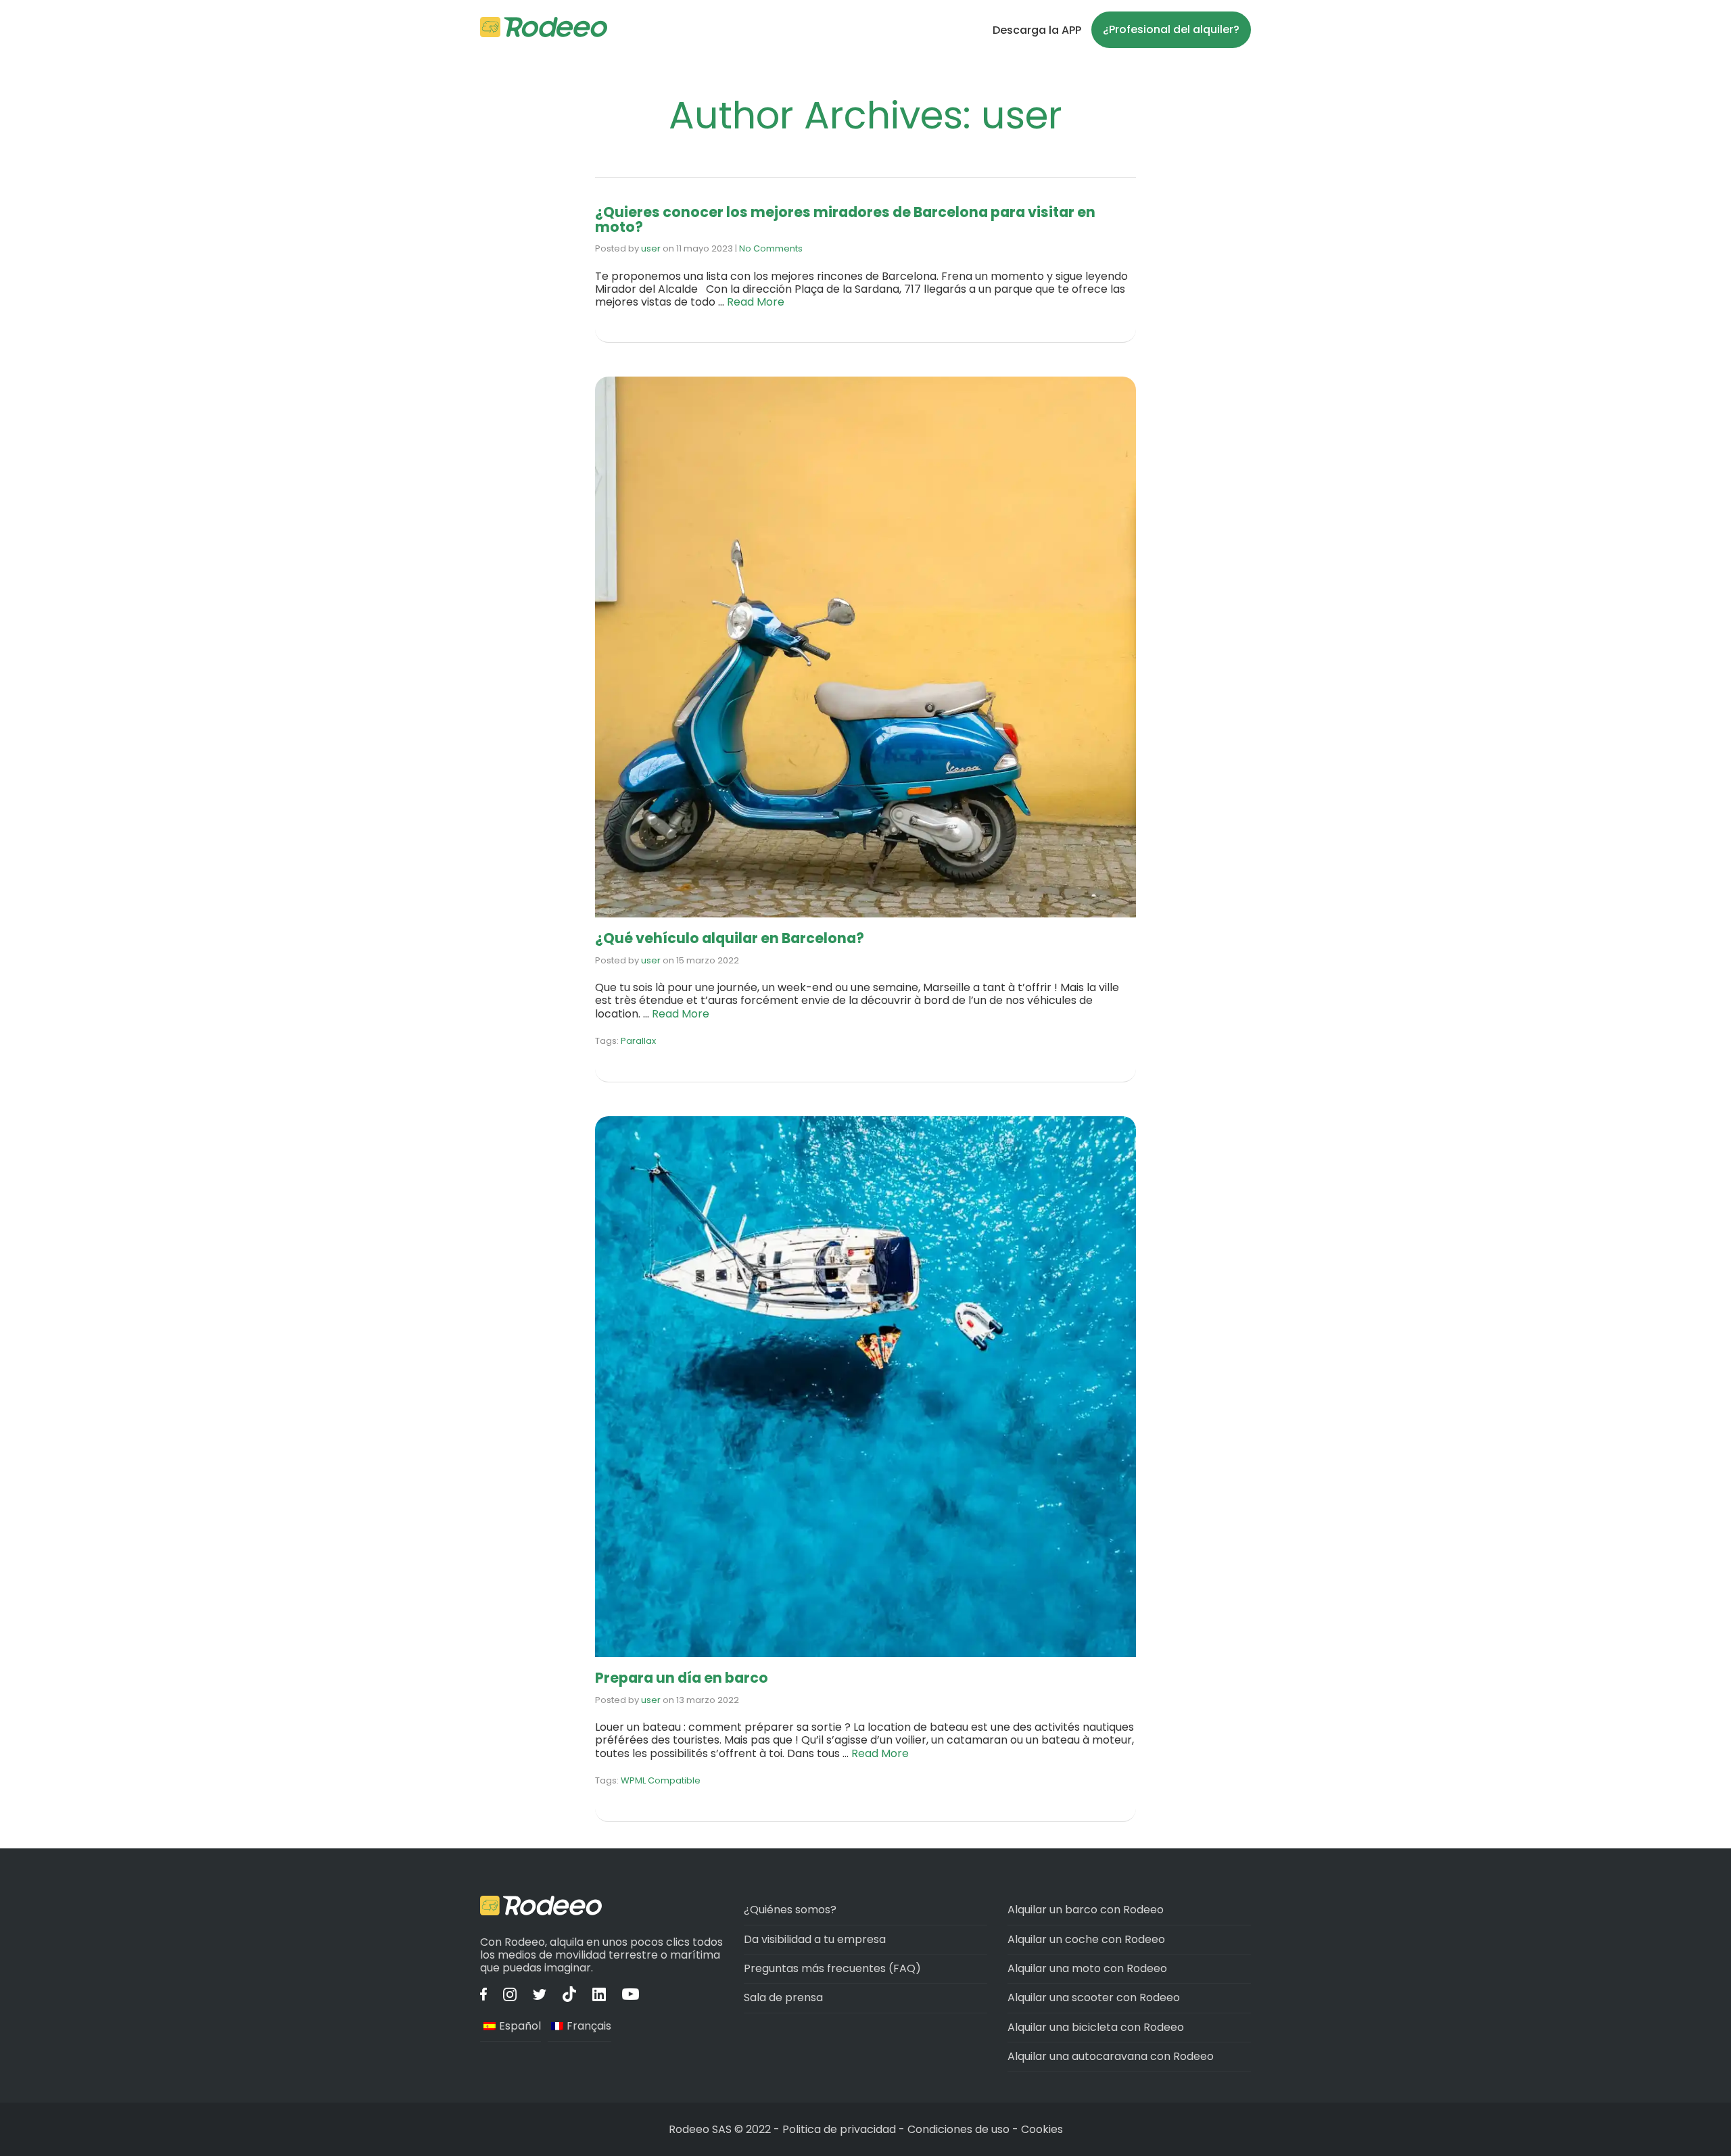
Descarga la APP (1037, 30)
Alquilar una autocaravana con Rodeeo (1111, 2056)
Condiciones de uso (958, 2129)
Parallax (638, 1041)
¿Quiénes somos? (790, 1910)
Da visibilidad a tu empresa (815, 1939)
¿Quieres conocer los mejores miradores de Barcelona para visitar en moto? (845, 219)
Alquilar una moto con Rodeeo (1087, 1968)
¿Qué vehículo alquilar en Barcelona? (730, 938)
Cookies (1042, 2129)
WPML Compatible (661, 1780)
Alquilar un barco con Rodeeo (1086, 1910)
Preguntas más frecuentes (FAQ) (832, 1968)
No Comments (771, 248)
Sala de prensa (783, 1997)
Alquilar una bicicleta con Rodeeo (1096, 2027)
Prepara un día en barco (682, 1678)
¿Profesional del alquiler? (1171, 29)
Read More (756, 302)
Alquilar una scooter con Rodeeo (1094, 1997)
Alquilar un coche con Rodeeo (1086, 1939)
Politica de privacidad (840, 2129)
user (651, 248)
